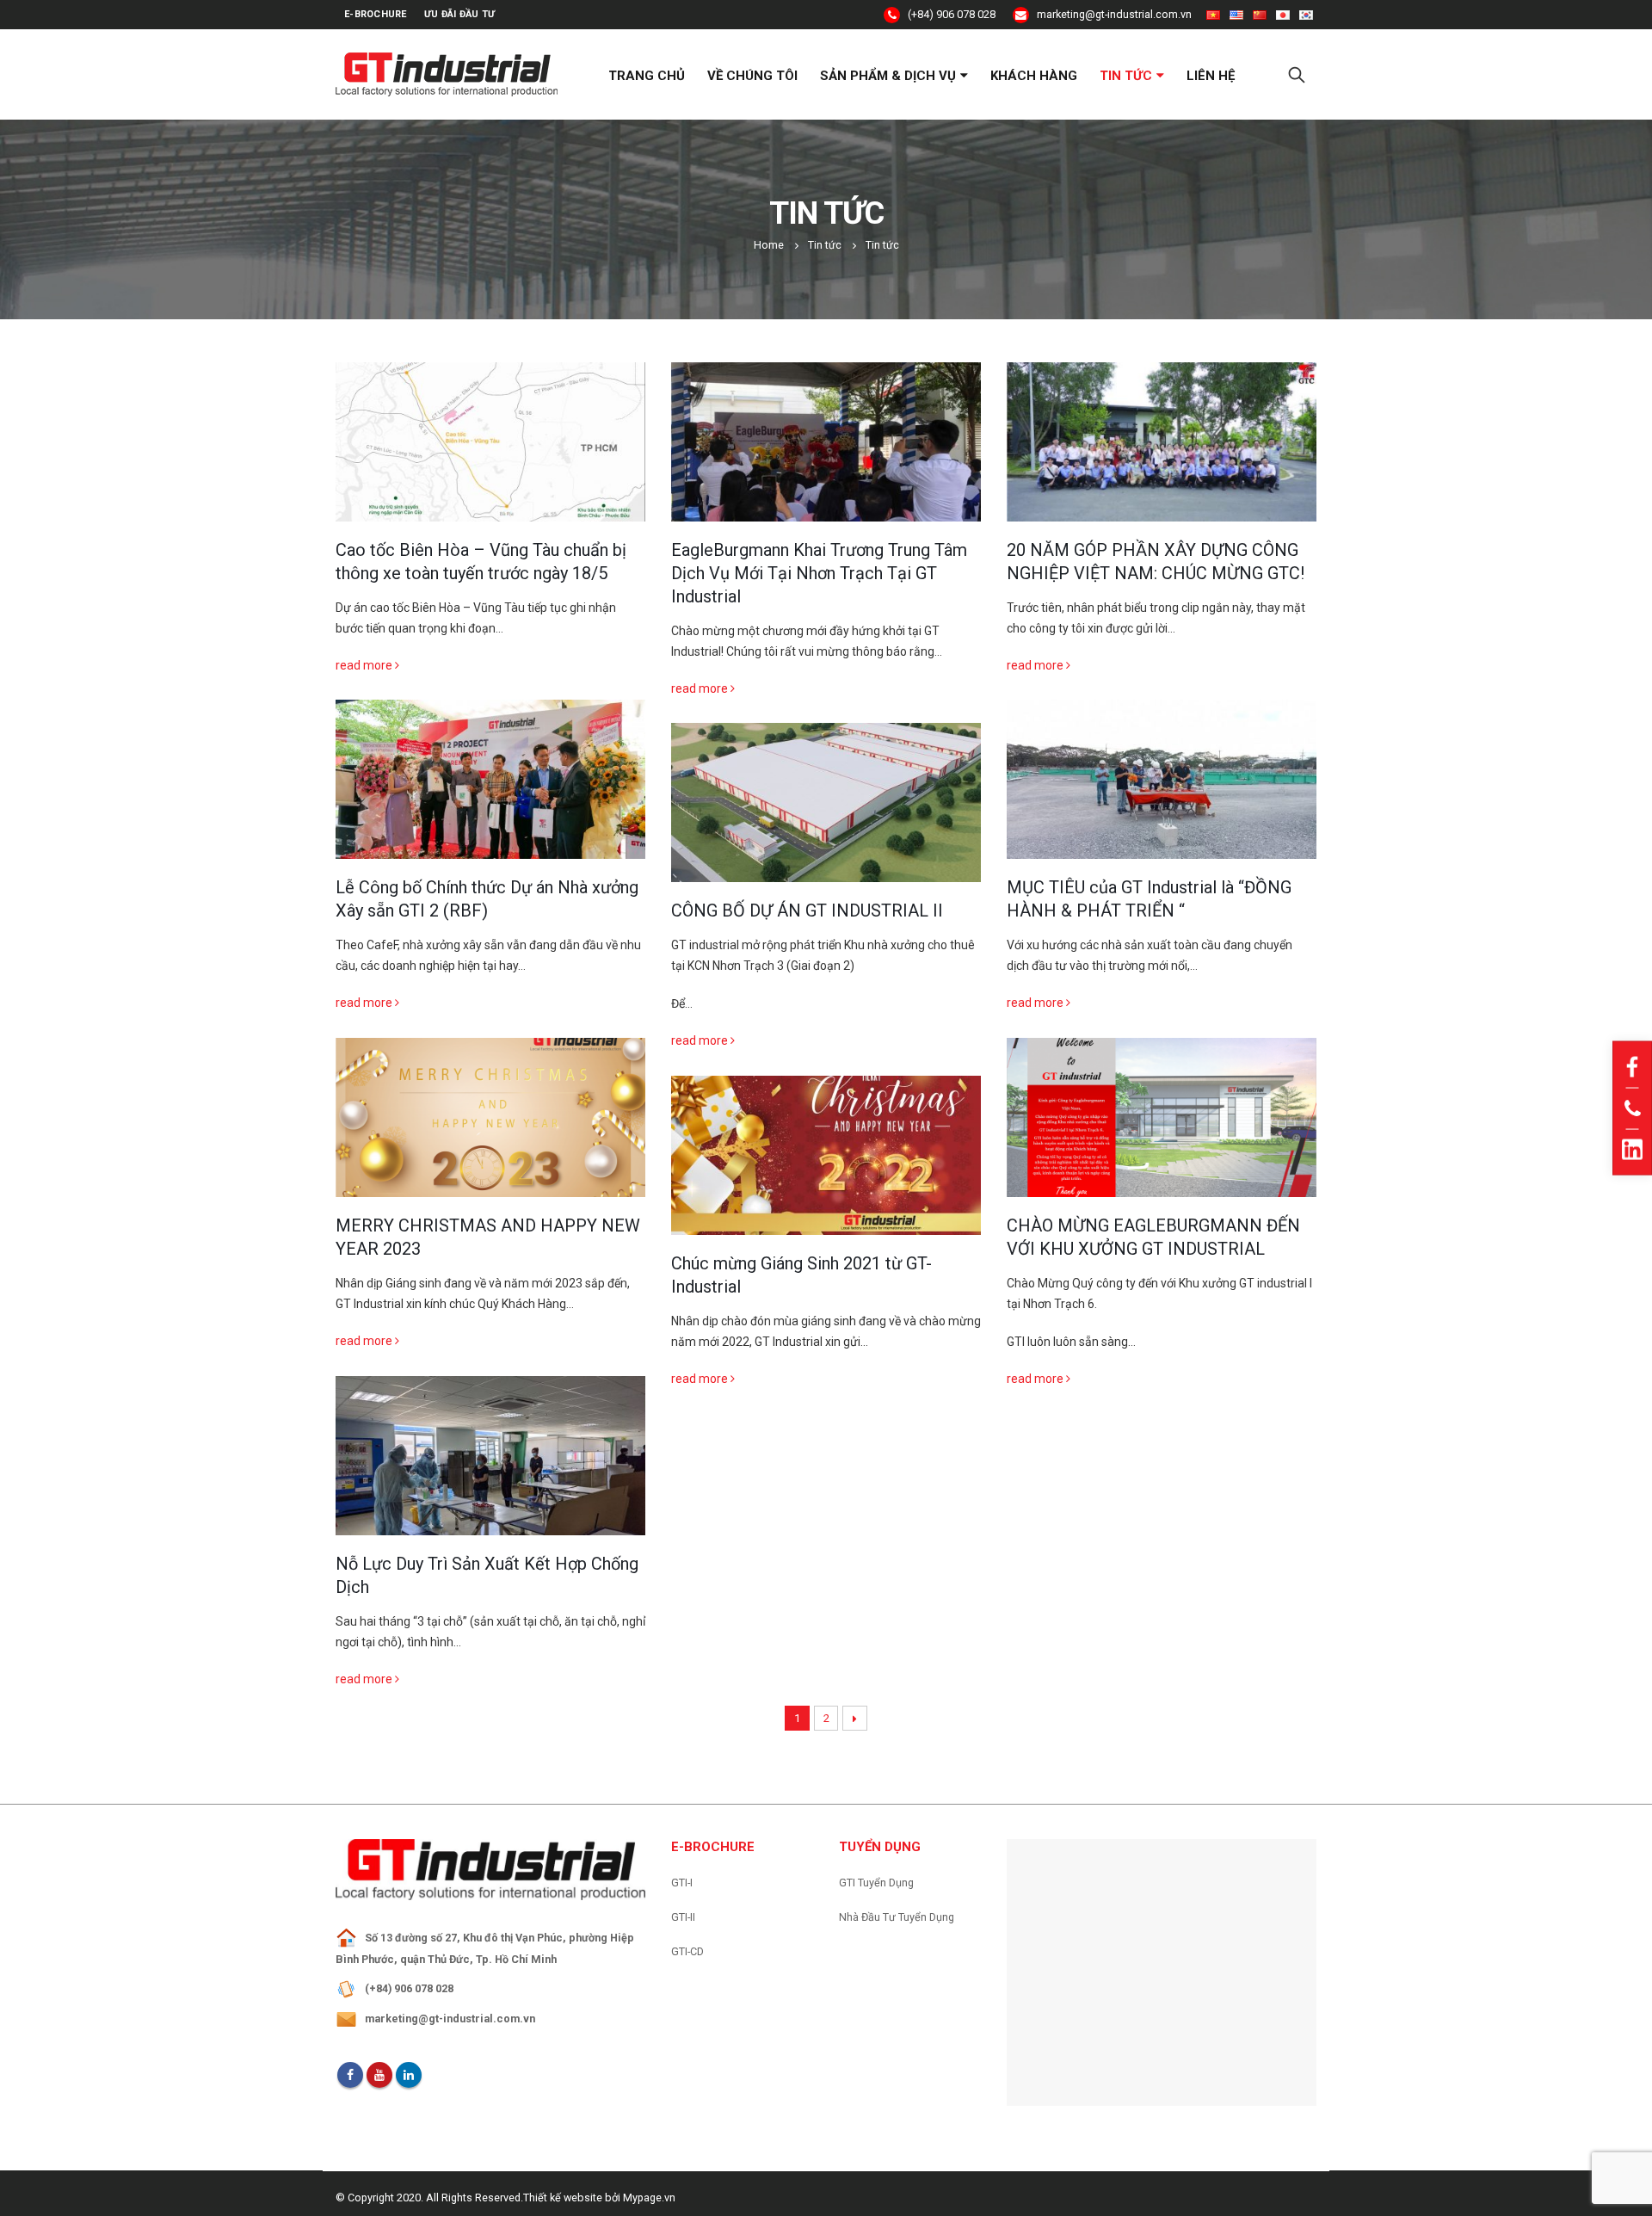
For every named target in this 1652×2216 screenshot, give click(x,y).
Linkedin (409, 2075)
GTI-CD (687, 1951)
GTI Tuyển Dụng (876, 1883)
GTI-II (683, 1917)
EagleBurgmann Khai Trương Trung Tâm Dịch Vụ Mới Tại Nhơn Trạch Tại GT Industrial (819, 573)
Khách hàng (1034, 76)
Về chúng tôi (752, 76)
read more (365, 665)
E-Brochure (376, 14)
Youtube (379, 2075)
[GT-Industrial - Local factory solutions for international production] (447, 74)
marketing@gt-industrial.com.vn (1113, 14)
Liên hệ (1211, 76)
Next (855, 1718)
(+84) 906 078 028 (950, 14)
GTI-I (682, 1883)
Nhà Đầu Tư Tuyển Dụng (897, 1917)
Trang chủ (647, 76)
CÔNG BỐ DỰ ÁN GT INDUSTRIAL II (807, 910)
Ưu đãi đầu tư (460, 14)
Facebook (350, 2075)
